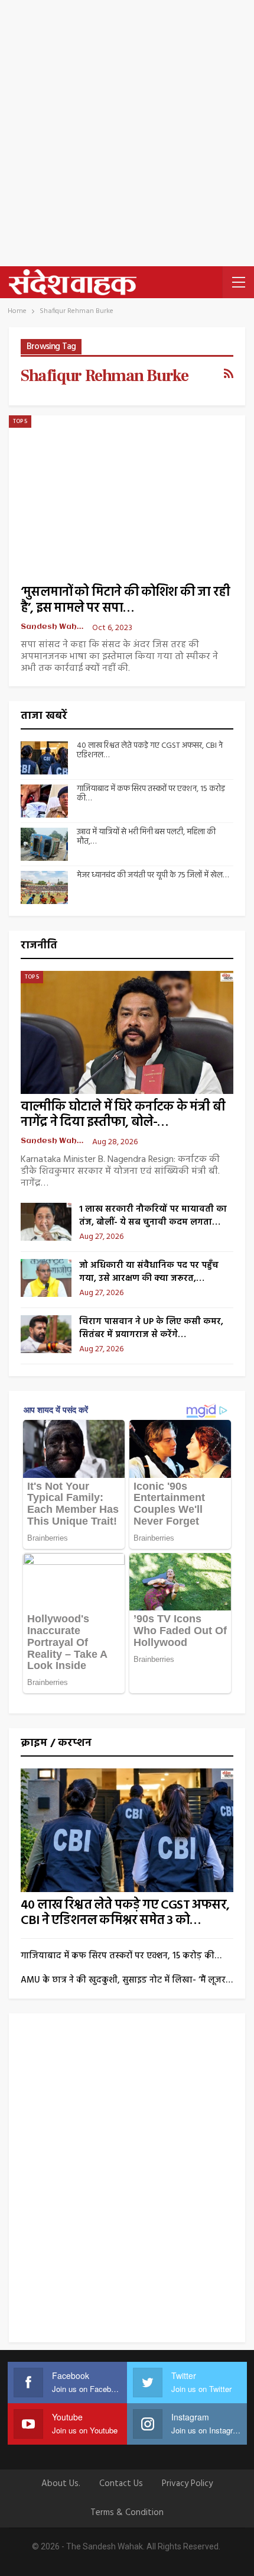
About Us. (61, 2484)
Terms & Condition (127, 2513)
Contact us (121, 2484)
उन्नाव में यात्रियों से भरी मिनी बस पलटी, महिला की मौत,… (146, 837)
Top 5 (20, 421)
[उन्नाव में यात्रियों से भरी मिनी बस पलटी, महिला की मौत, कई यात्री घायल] (44, 844)
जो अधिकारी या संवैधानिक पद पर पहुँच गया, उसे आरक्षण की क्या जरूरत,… (149, 1272)
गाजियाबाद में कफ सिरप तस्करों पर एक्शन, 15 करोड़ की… (151, 794)
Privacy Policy (187, 2484)
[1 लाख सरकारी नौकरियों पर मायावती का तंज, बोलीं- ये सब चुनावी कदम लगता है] (46, 1222)
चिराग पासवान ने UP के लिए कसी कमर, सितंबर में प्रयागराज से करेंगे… (151, 1328)
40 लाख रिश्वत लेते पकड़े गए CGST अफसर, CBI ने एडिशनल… (150, 751)
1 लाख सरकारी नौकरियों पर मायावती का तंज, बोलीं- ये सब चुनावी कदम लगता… (153, 1216)
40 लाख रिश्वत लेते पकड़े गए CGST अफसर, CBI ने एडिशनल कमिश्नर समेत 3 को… (125, 1913)
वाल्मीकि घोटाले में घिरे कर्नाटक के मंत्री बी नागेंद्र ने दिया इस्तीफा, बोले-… (123, 1115)
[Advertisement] (127, 133)
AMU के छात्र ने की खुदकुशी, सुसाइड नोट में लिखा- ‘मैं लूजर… (127, 1980)
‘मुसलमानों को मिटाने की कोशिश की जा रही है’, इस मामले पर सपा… (125, 601)
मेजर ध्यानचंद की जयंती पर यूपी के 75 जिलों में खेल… (153, 875)
